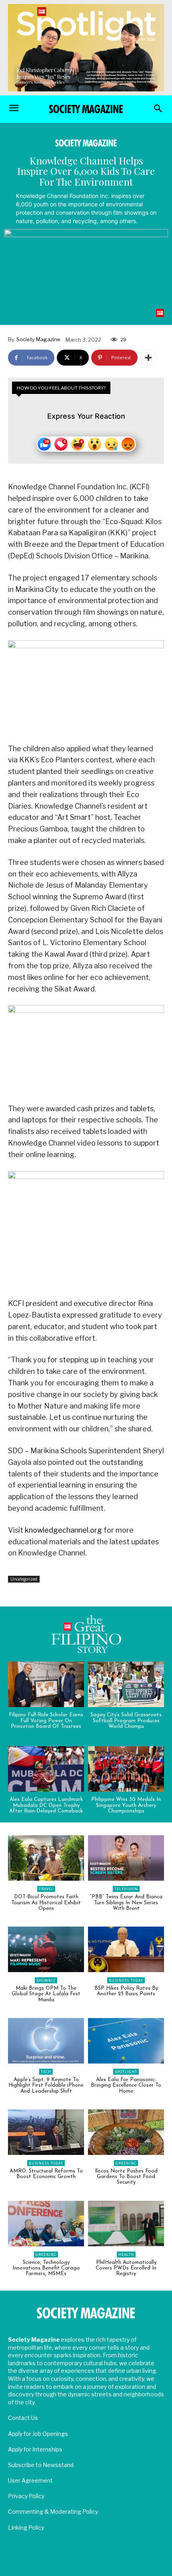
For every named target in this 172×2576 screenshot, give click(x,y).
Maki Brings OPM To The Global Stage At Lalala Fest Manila (46, 1994)
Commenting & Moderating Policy (53, 2512)
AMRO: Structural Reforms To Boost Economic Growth (46, 2174)
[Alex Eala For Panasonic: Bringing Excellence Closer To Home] (126, 2041)
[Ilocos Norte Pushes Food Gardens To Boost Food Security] (126, 2132)
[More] (148, 358)
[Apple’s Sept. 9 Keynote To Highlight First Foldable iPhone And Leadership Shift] (46, 2041)
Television (126, 1889)
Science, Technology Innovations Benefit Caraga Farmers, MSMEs (46, 2268)
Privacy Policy (26, 2496)
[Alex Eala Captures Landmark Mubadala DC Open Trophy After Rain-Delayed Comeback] (46, 1769)
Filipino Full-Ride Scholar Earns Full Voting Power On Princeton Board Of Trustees (46, 1721)
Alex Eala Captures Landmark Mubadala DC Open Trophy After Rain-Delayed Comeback (46, 1805)
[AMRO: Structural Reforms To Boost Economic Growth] (46, 2132)
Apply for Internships (35, 2449)
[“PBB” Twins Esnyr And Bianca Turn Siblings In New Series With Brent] (126, 1858)
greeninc (126, 2163)
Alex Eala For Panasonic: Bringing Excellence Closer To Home (126, 2085)
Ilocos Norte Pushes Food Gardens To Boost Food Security (126, 2177)
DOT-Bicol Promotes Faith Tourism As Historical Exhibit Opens (46, 1903)
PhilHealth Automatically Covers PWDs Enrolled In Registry (126, 2268)
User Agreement (30, 2480)
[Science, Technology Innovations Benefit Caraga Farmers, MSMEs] (46, 2224)
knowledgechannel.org (63, 1530)
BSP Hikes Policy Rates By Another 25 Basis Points (126, 1991)
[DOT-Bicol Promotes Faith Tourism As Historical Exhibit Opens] (46, 1858)
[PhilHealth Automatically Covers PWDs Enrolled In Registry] (126, 2224)
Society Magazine (38, 339)
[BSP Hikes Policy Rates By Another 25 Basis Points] (126, 1949)
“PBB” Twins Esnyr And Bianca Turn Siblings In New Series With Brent (126, 1903)
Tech (46, 2072)
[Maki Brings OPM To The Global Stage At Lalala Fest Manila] (46, 1949)
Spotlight (126, 2072)
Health (126, 2254)
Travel (46, 1889)
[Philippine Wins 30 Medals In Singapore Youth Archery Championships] (126, 1769)
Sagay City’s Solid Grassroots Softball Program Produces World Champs (126, 1721)
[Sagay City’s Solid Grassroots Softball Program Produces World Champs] (126, 1684)
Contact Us (23, 2418)
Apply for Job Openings (38, 2434)
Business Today (126, 1980)
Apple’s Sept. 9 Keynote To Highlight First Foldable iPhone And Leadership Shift (46, 2085)
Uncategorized (24, 1579)
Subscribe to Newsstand (41, 2465)
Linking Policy (26, 2528)
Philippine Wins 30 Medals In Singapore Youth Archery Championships (126, 1805)
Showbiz (46, 1980)
